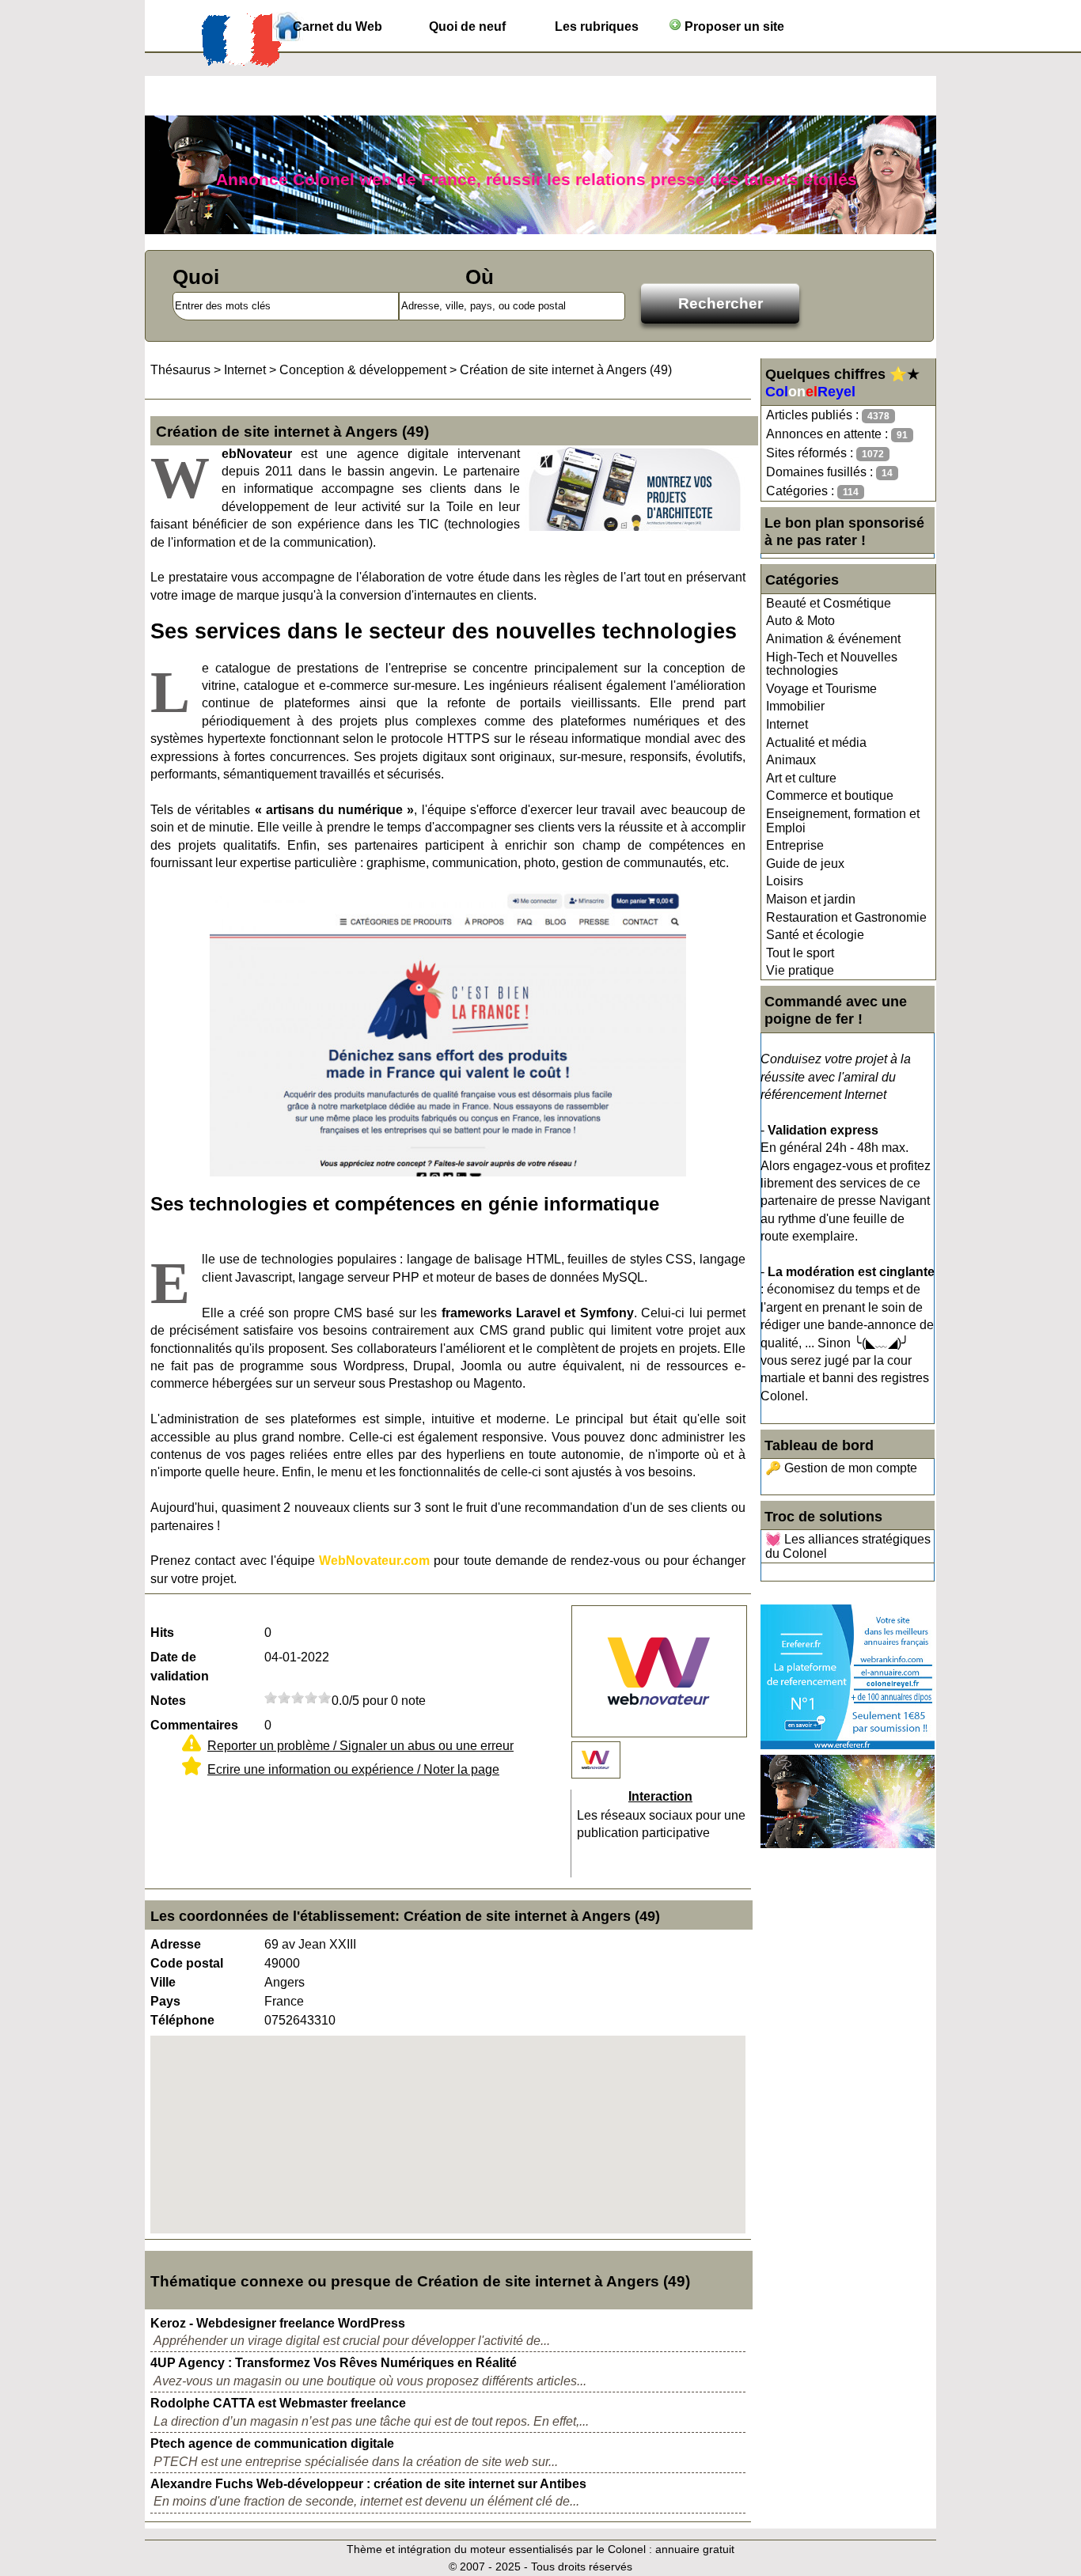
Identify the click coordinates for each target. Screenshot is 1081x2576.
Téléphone (182, 2020)
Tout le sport (800, 953)
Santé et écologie (815, 935)
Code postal (187, 1963)
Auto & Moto (800, 621)
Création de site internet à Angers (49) (566, 370)
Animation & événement (833, 639)
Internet (787, 724)
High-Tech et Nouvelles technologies (832, 664)
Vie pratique (800, 970)
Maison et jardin (811, 899)
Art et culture (801, 778)
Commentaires (194, 1725)
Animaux (791, 760)
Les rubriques (597, 27)
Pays (165, 2001)
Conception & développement (363, 370)
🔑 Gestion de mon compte (841, 1468)
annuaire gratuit (695, 2549)
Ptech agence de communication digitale (272, 2443)
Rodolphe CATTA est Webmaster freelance (278, 2403)
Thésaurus (180, 370)
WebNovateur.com (374, 1561)
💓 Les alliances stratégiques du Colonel (848, 1546)
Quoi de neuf (467, 27)
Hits (162, 1633)
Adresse (176, 1944)
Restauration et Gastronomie (846, 917)
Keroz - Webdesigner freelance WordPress (278, 2323)
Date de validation (180, 1667)
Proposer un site (733, 27)
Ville (163, 1982)
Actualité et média (816, 742)
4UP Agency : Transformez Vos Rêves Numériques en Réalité (334, 2363)
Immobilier (795, 706)
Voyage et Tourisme (821, 689)
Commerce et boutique (830, 796)
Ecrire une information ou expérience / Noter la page (353, 1769)
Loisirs (785, 881)
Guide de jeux (805, 864)
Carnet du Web (338, 27)
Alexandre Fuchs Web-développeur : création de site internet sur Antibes (368, 2484)
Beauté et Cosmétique (829, 603)
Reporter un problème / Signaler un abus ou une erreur (360, 1746)
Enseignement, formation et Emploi (843, 821)
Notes (168, 1701)
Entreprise (795, 845)
